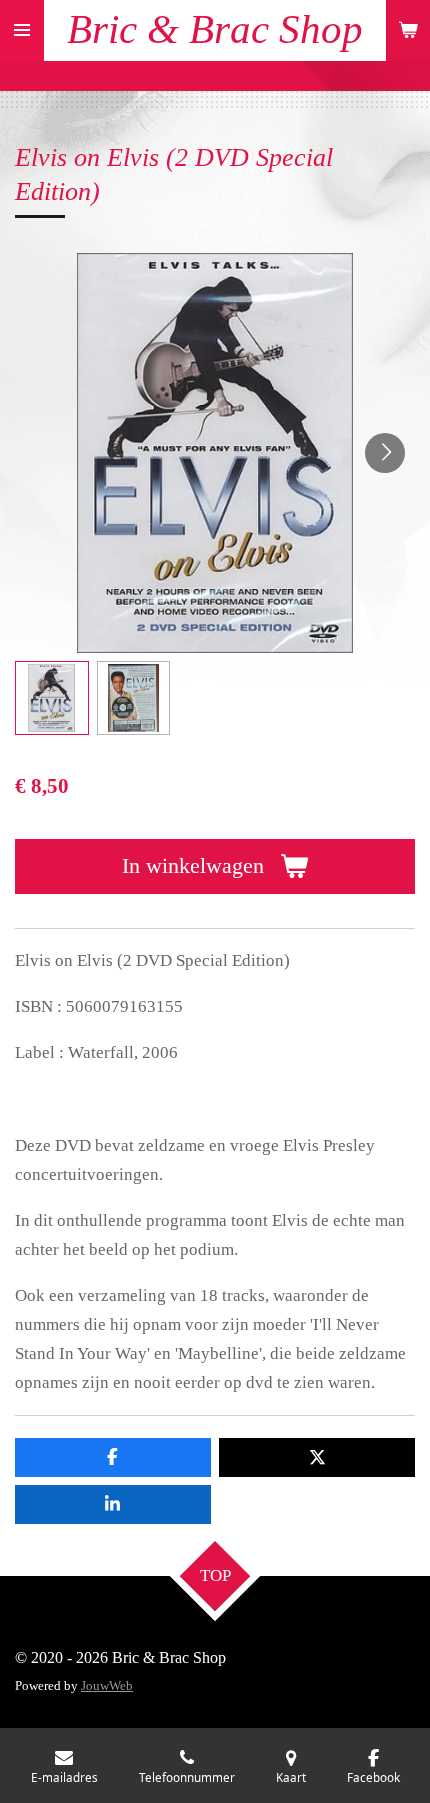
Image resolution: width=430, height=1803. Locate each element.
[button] (52, 698)
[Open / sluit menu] (22, 30)
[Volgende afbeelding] (385, 453)
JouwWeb (107, 1685)
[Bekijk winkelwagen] (408, 30)
